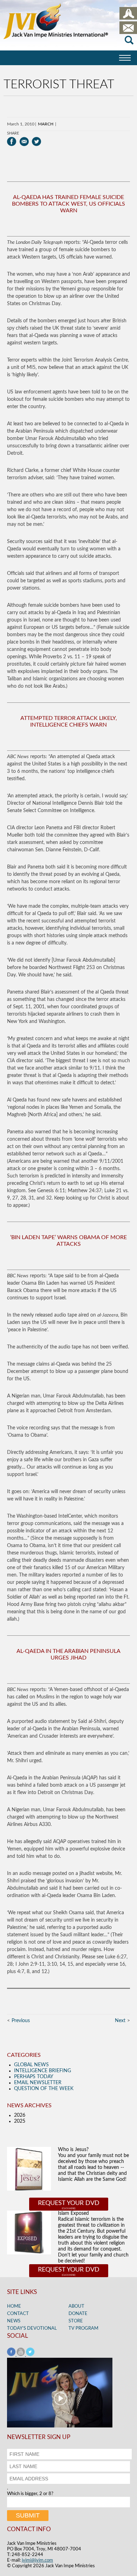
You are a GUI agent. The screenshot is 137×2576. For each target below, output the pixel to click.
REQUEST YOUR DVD (69, 2203)
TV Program (83, 2328)
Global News (31, 2065)
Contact (18, 2314)
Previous (21, 2021)
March (46, 124)
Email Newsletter (38, 2083)
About (76, 2306)
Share (13, 133)
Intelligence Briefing (43, 2071)
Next (120, 2021)
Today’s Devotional (32, 2328)
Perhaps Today (34, 2077)
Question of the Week (44, 2089)
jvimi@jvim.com (37, 2560)
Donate (78, 2314)
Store (76, 2321)
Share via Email (24, 142)
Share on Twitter (36, 142)
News (14, 2321)
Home (14, 2306)
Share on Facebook (12, 142)
